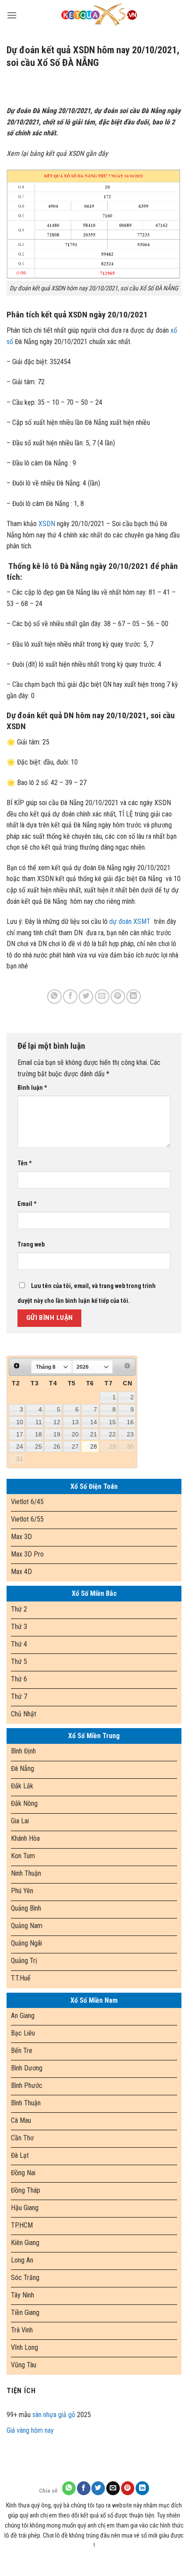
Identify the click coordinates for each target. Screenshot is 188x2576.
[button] (12, 15)
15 (112, 1422)
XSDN (47, 524)
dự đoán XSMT (130, 921)
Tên (25, 1163)
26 (57, 1446)
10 (20, 1422)
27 (75, 1446)
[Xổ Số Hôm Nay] (99, 15)
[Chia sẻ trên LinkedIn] (134, 997)
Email (27, 1204)
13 (75, 1422)
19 (57, 1434)
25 (38, 1446)
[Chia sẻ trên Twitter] (86, 997)
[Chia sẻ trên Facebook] (70, 997)
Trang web (31, 1245)
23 (130, 1434)
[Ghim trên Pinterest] (118, 997)
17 (20, 1434)
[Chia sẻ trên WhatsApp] (54, 997)
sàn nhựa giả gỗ (54, 2415)
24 (20, 1446)
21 (94, 1434)
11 (39, 1422)
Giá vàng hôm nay (30, 2430)
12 (57, 1422)
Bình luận (32, 1088)
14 (94, 1422)
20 (75, 1434)
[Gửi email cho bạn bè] (102, 997)
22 (112, 1434)
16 (130, 1422)
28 (94, 1446)
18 (38, 1434)
